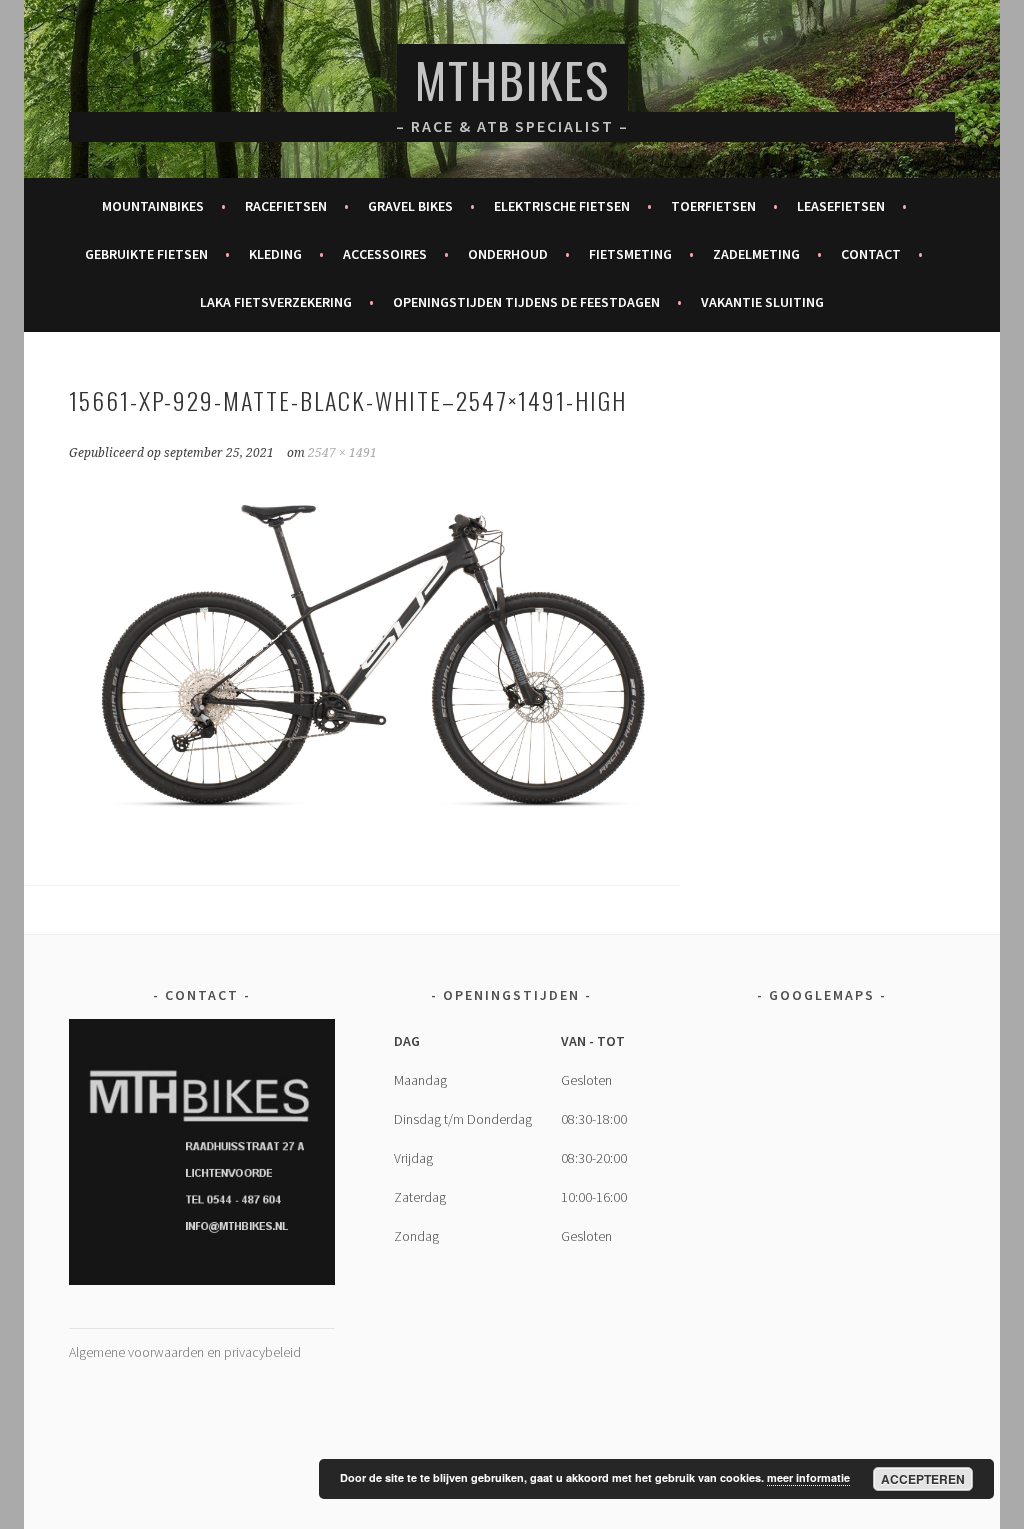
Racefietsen (286, 206)
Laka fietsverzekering (276, 302)
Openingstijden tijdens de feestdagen (526, 302)
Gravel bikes (410, 206)
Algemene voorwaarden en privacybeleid (185, 1352)
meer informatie (808, 1477)
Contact (871, 254)
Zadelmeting (756, 254)
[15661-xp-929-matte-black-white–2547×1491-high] (374, 825)
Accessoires (385, 254)
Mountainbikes (153, 206)
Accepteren (923, 1479)
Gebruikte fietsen (146, 254)
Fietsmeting (630, 254)
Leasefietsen (841, 206)
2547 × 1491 (342, 453)
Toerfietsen (713, 206)
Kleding (275, 254)
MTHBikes (512, 79)
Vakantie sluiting (762, 302)
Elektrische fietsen (562, 206)
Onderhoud (508, 254)
